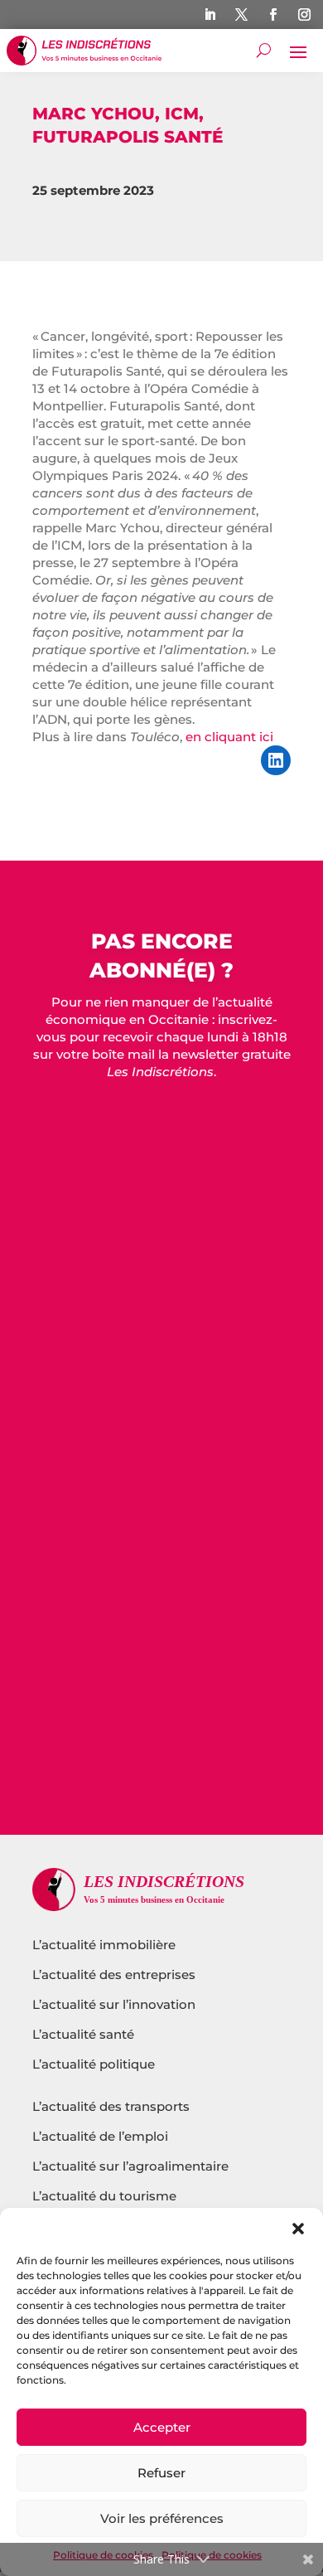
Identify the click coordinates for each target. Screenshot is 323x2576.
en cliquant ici (229, 737)
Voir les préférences (162, 2518)
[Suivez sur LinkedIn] (210, 15)
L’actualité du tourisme (104, 2196)
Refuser (161, 2473)
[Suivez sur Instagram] (304, 15)
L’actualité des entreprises (114, 1974)
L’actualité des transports (111, 2106)
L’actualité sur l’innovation (114, 2004)
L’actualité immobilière (106, 1945)
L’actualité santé (83, 2034)
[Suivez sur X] (241, 15)
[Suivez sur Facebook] (272, 15)
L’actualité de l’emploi (100, 2136)
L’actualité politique (94, 2064)
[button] (298, 2229)
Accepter (162, 2427)
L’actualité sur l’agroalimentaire (130, 2166)
